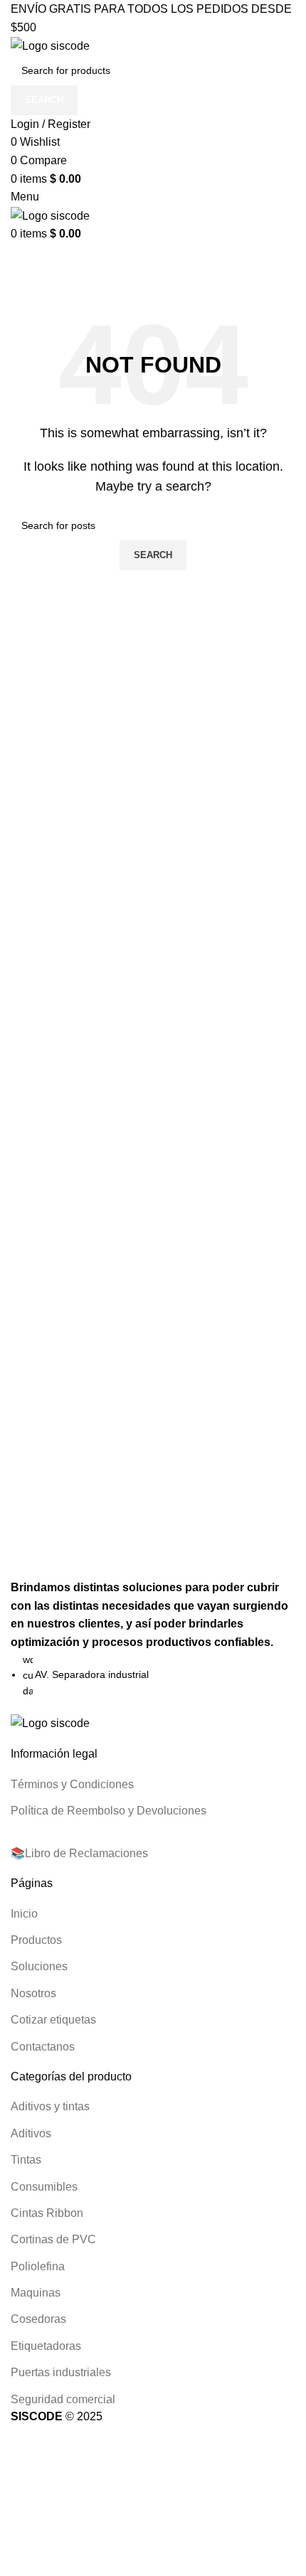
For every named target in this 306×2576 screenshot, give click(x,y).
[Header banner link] (153, 1288)
